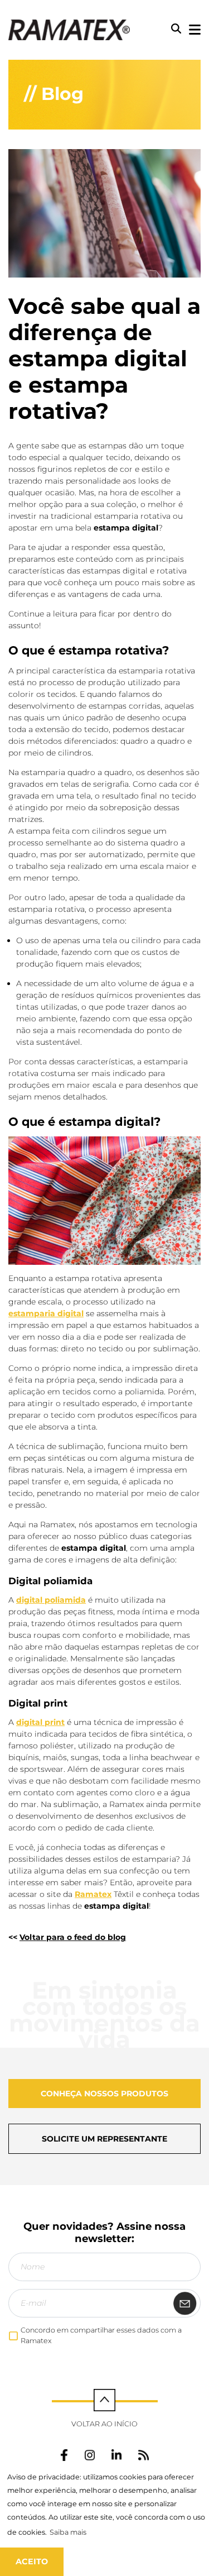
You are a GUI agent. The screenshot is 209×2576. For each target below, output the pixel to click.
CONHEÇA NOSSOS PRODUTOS (104, 2094)
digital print (40, 1722)
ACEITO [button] (32, 2561)
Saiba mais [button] (68, 2532)
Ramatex (93, 1894)
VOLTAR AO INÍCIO (104, 2424)
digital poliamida (51, 1600)
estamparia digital (46, 1313)
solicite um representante (104, 2139)
